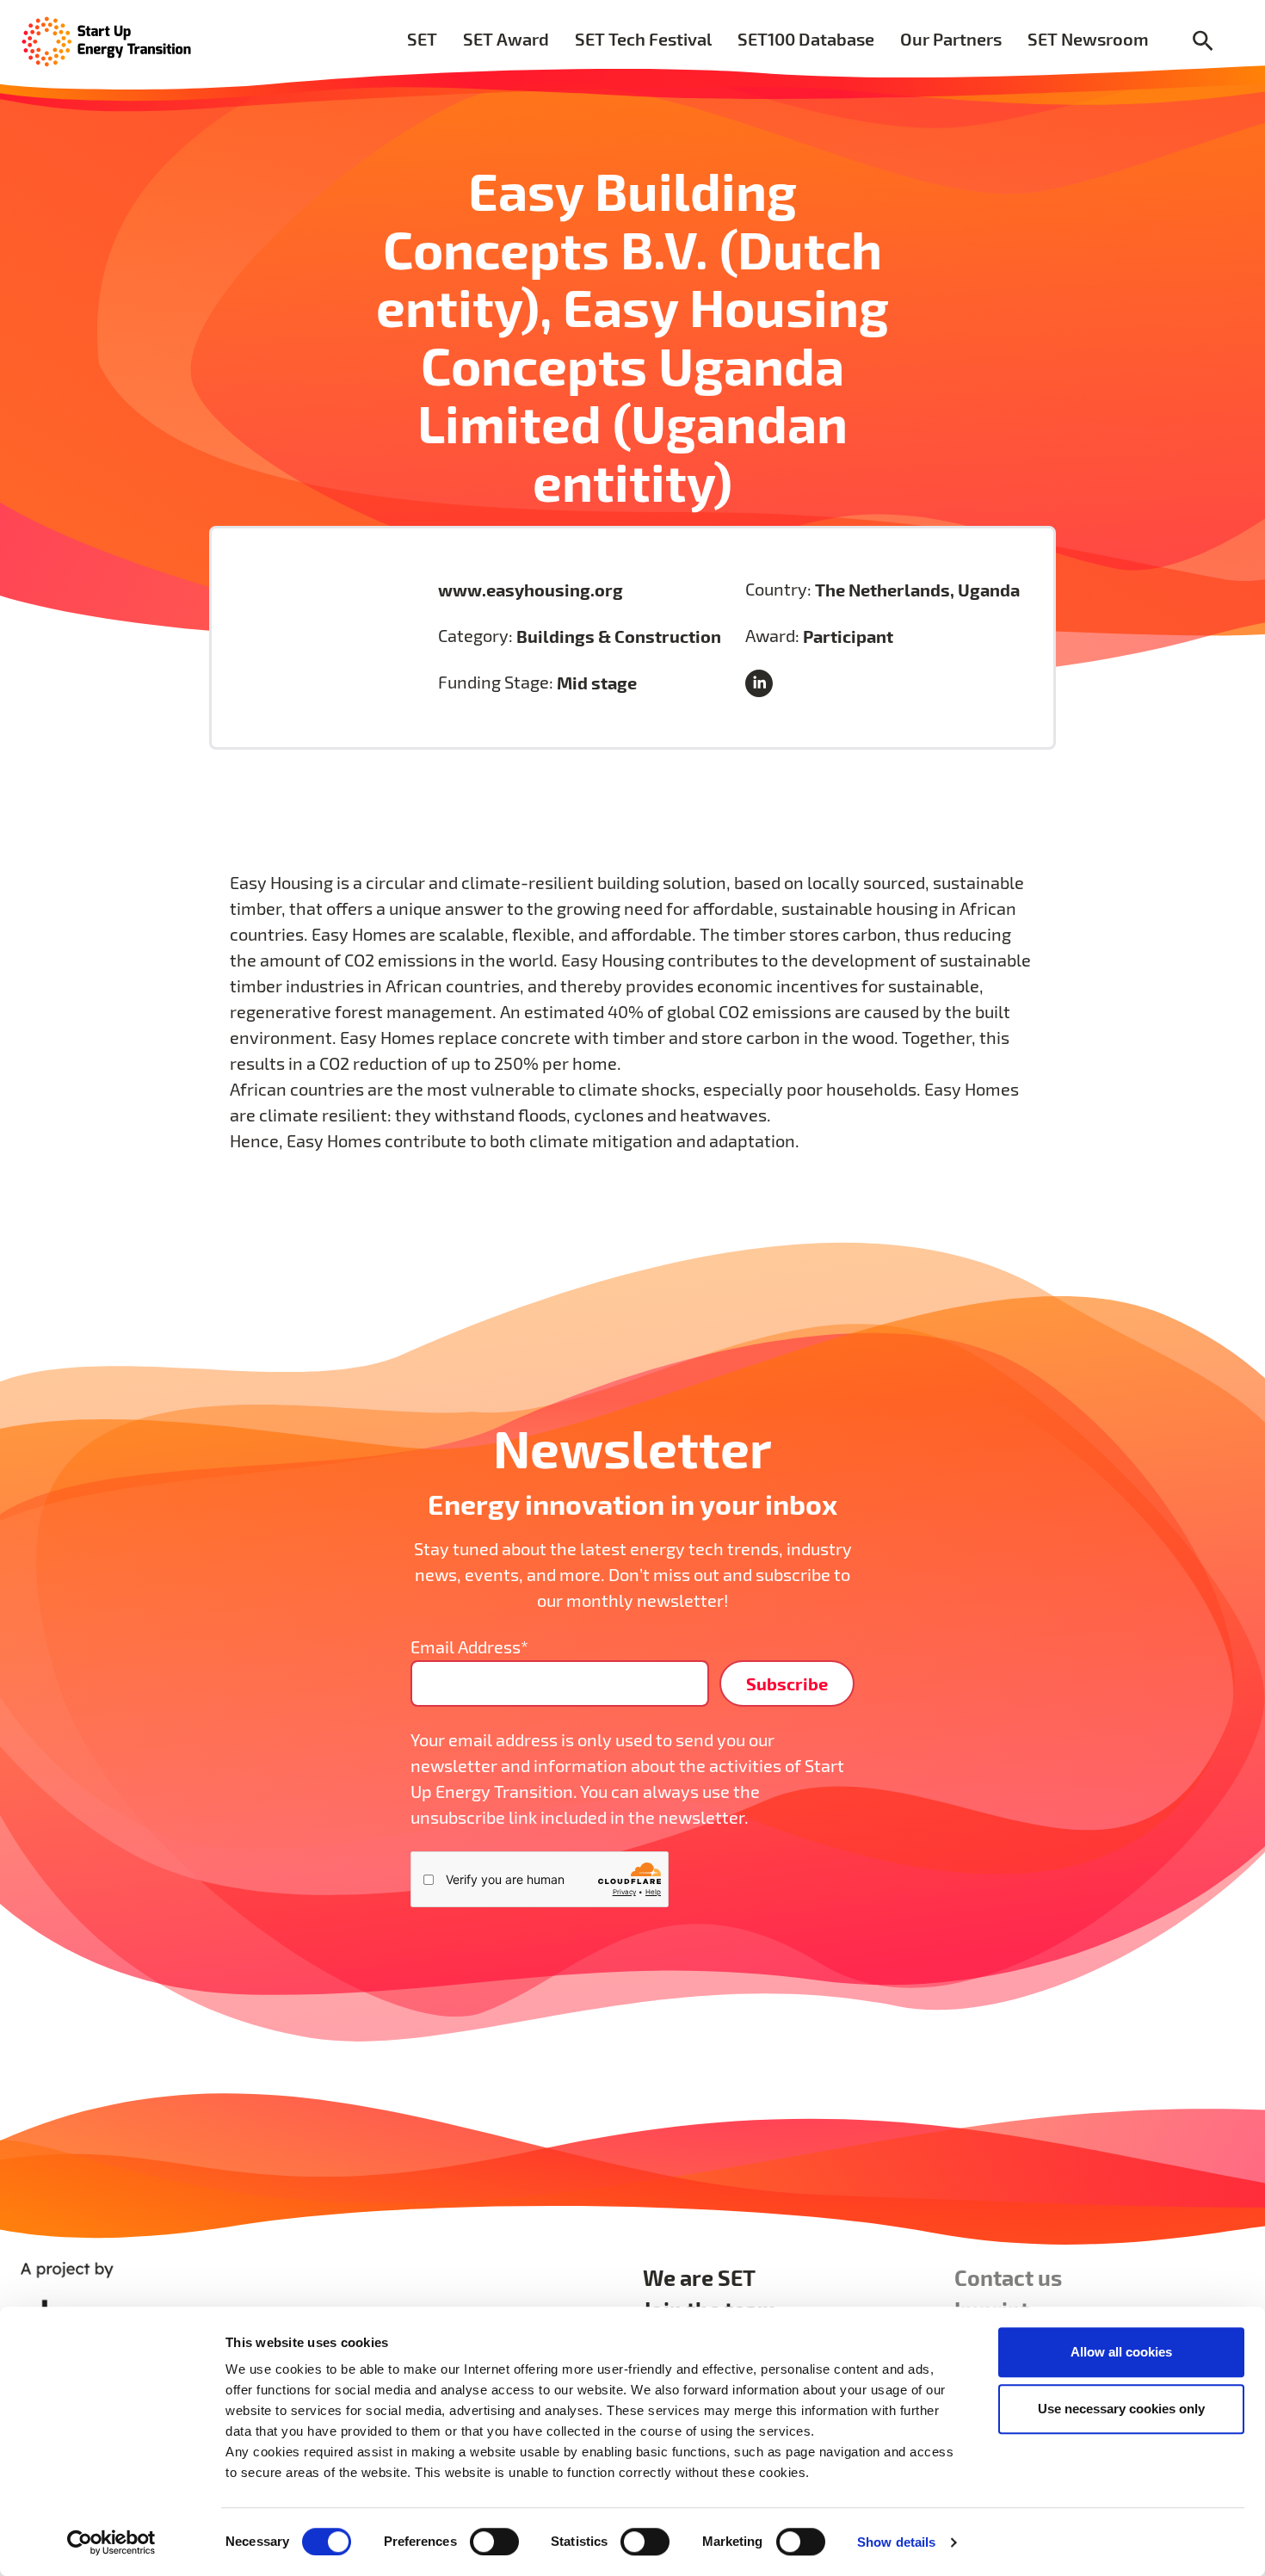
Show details (896, 2542)
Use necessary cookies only (1121, 2409)
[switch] (494, 2542)
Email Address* (469, 1647)
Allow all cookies (1121, 2352)
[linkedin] (762, 685)
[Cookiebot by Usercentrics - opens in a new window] (111, 2542)
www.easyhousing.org (531, 590)
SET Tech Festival (643, 39)
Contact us (1008, 2277)
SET (422, 39)
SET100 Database (806, 39)
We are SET (699, 2277)
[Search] (1203, 42)
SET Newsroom (1088, 39)
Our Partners (951, 39)
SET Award (506, 39)
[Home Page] (107, 40)
